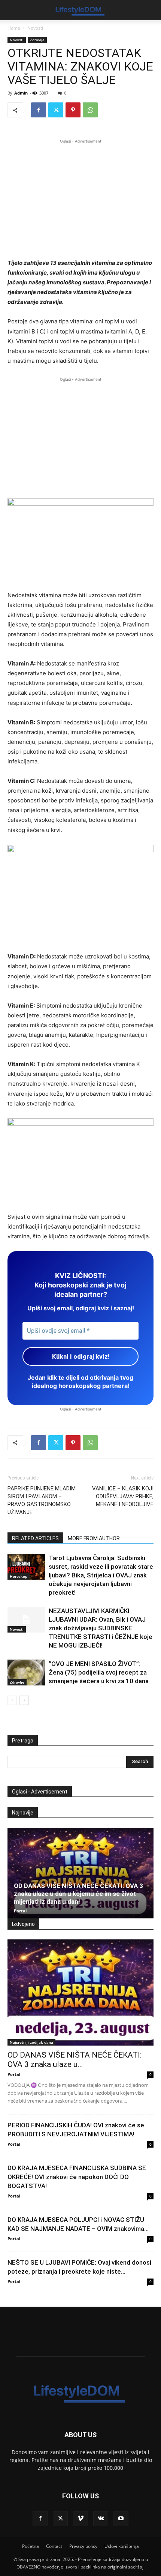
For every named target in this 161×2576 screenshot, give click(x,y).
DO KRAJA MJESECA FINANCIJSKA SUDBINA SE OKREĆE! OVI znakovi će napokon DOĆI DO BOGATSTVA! (77, 2177)
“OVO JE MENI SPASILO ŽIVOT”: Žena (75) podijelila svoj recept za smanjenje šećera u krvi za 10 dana (99, 1672)
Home (14, 28)
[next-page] (24, 1700)
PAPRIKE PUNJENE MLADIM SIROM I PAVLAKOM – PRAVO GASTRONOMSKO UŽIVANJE (42, 1500)
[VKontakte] (101, 2519)
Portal (20, 1911)
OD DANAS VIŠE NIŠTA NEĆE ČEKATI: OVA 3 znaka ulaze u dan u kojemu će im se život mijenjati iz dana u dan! (78, 1894)
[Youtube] (121, 2519)
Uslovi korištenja (122, 2546)
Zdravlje (37, 40)
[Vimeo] (80, 2519)
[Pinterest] (73, 110)
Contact (54, 2546)
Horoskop (19, 1576)
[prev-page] (12, 1700)
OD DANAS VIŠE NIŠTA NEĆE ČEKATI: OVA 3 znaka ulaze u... (75, 2060)
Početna (31, 2546)
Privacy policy (83, 2546)
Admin (21, 93)
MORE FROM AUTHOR (94, 1538)
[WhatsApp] (90, 110)
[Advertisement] (80, 198)
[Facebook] (39, 110)
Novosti (35, 28)
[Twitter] (56, 110)
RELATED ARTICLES (35, 1538)
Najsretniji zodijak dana (31, 2042)
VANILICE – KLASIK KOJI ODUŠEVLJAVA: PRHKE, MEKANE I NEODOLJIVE (123, 1496)
